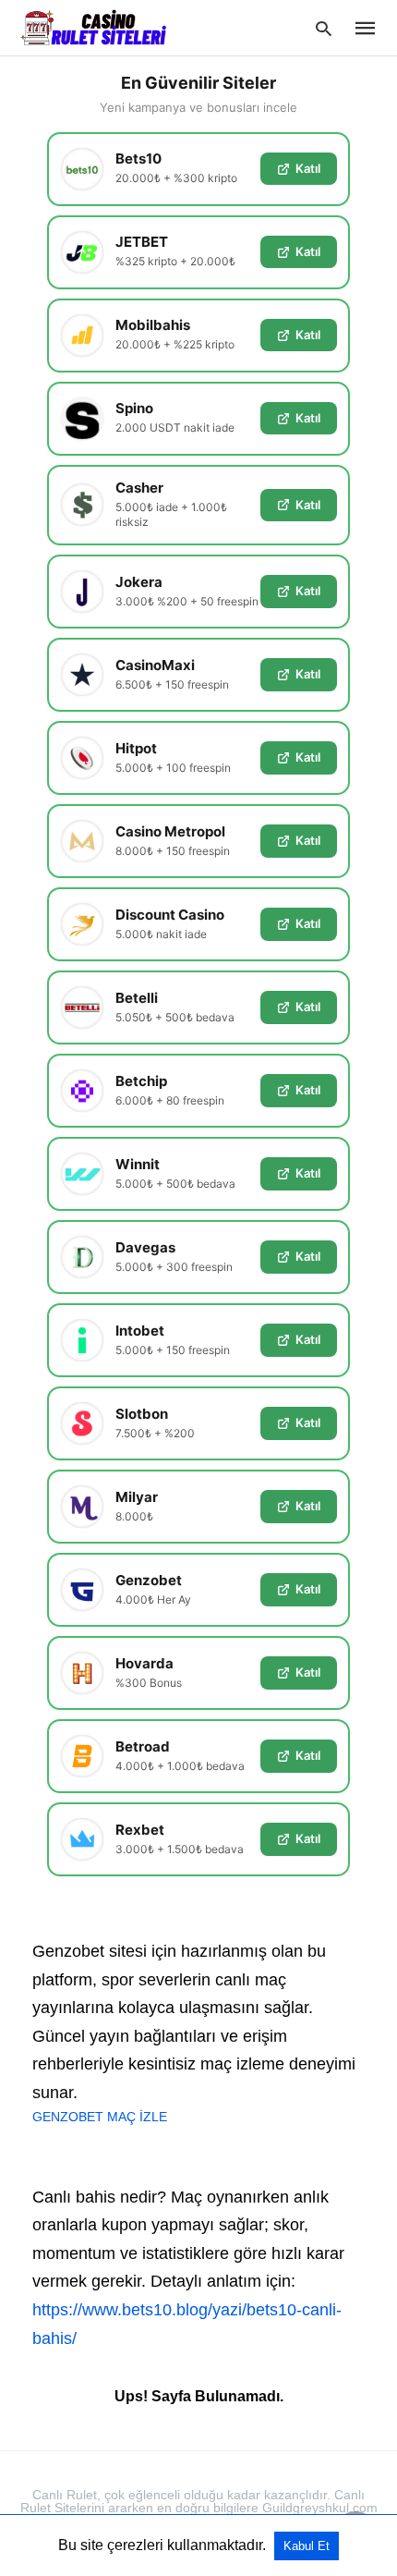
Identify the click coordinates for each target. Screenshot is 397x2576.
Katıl (308, 168)
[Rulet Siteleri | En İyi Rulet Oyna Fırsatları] (93, 27)
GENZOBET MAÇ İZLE (100, 2117)
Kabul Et (307, 2546)
